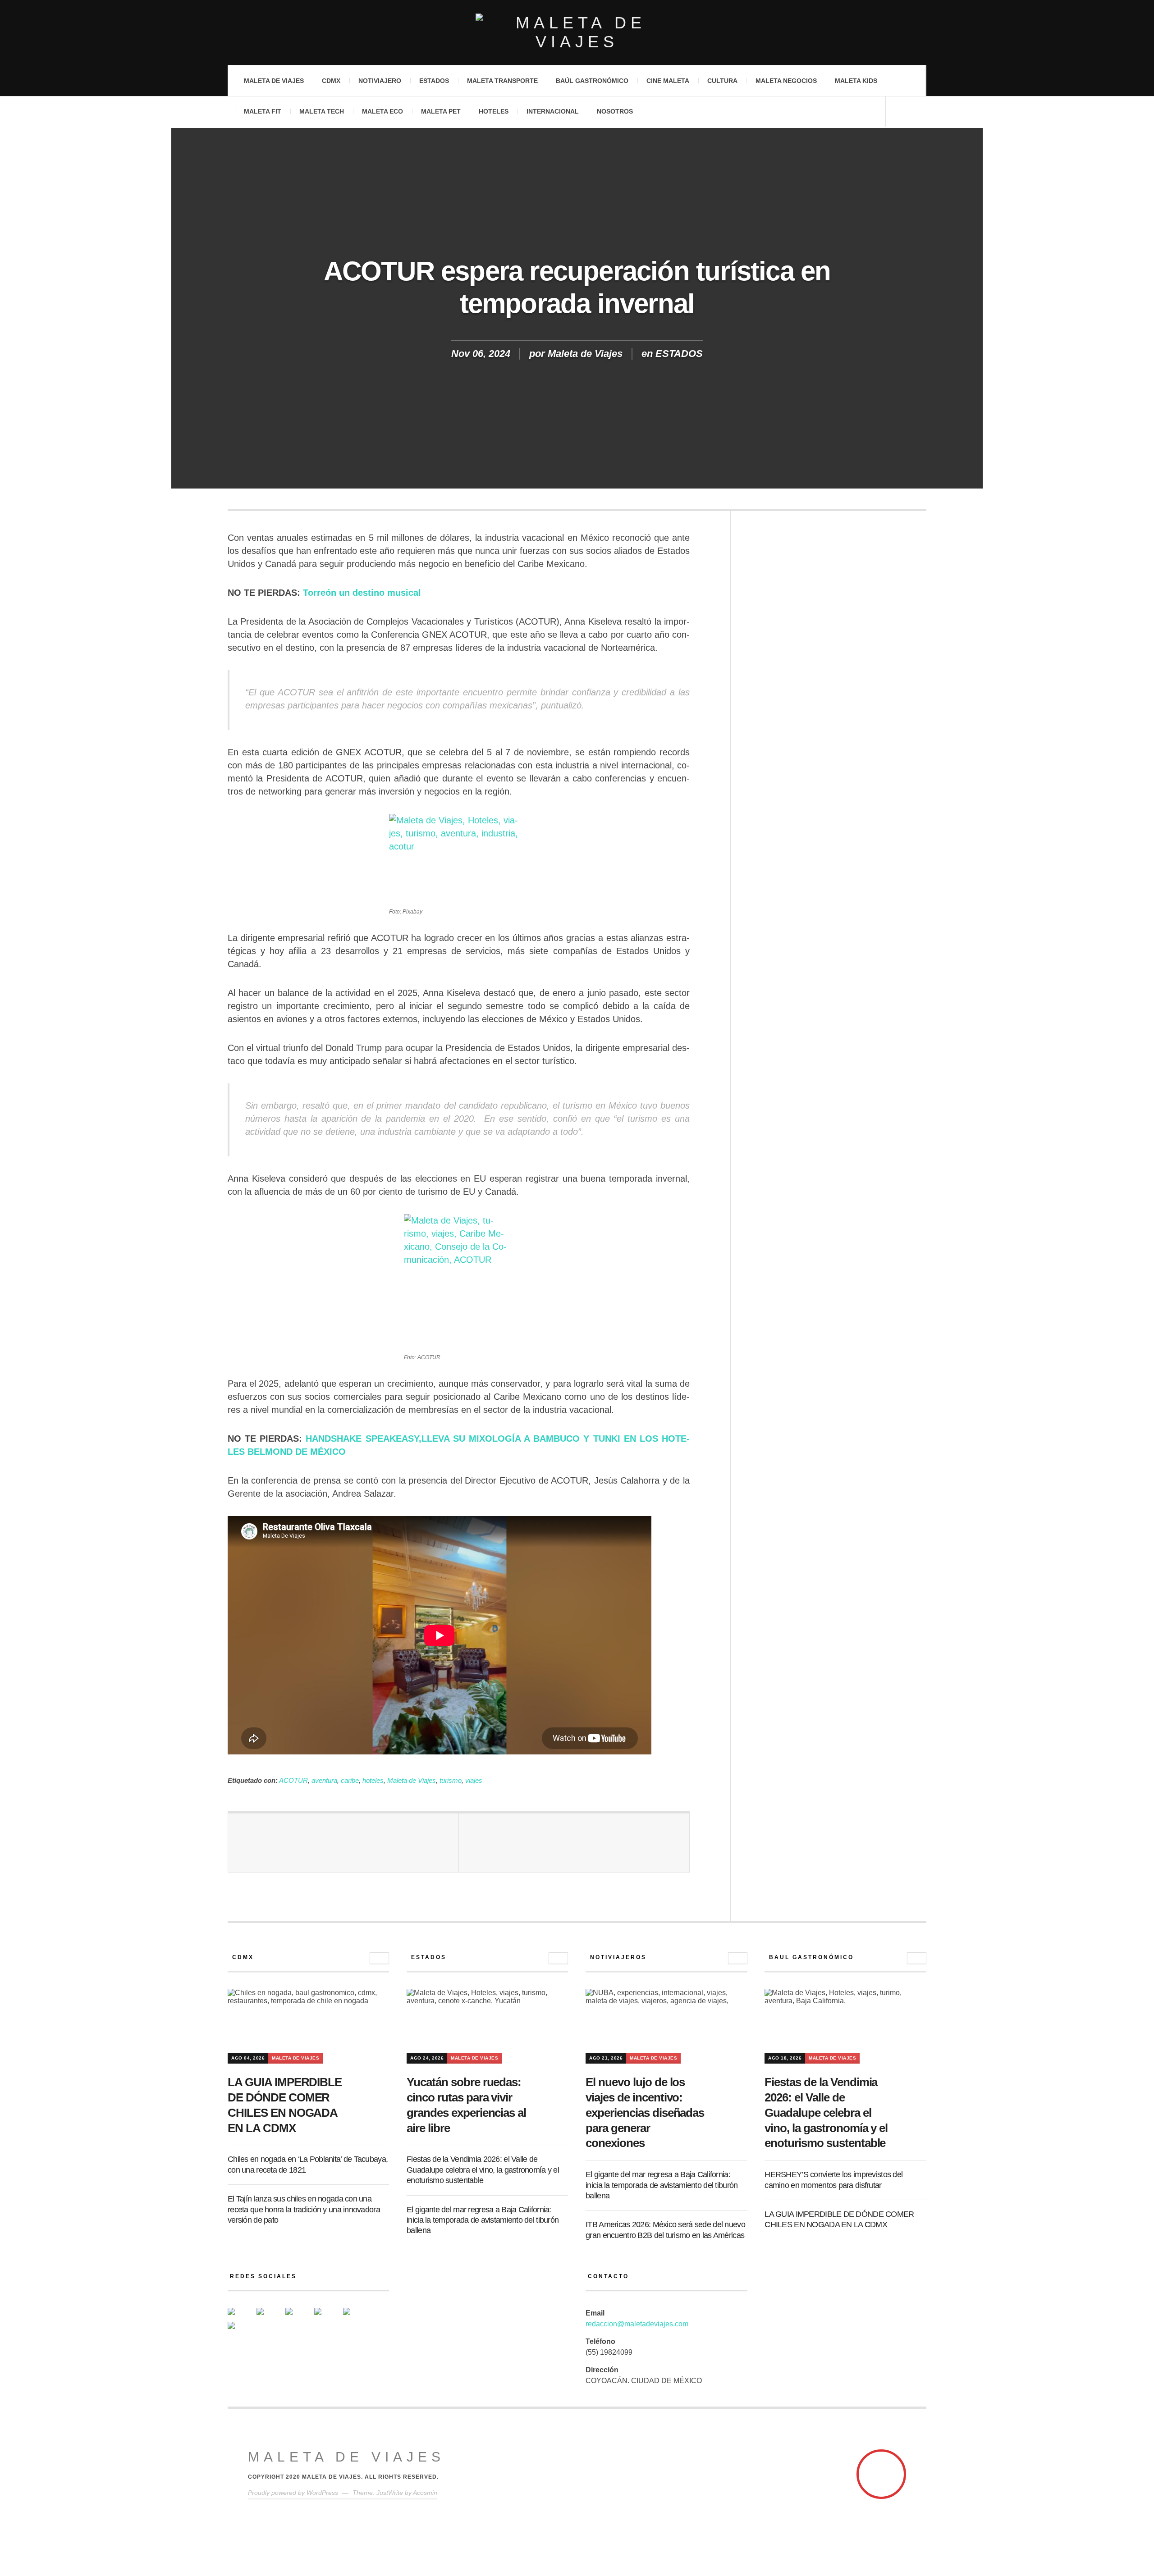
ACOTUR (293, 1780)
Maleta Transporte (502, 81)
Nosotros (615, 111)
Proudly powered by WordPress (293, 2493)
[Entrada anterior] (343, 1843)
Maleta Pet (441, 111)
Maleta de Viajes (585, 354)
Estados (434, 81)
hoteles (373, 1780)
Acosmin (425, 2493)
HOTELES (494, 111)
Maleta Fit (263, 111)
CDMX (331, 81)
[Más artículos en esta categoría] (379, 1958)
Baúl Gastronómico (592, 81)
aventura (324, 1780)
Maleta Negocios (786, 81)
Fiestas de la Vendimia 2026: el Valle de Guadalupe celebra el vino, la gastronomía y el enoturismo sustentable (483, 2170)
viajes (474, 1780)
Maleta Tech (322, 111)
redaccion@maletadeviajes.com (637, 2324)
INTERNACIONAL (553, 111)
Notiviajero (380, 81)
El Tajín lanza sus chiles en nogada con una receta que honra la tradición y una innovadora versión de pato (304, 2209)
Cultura (722, 81)
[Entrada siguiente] (574, 1843)
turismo (451, 1780)
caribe (350, 1780)
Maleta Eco (382, 111)
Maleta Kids (856, 81)
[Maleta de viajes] (577, 32)
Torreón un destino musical (362, 593)
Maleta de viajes (274, 81)
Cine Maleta (668, 81)
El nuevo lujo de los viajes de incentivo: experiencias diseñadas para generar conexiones (645, 2112)
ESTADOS (679, 354)
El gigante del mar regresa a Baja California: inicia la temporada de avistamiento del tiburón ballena (483, 2220)
